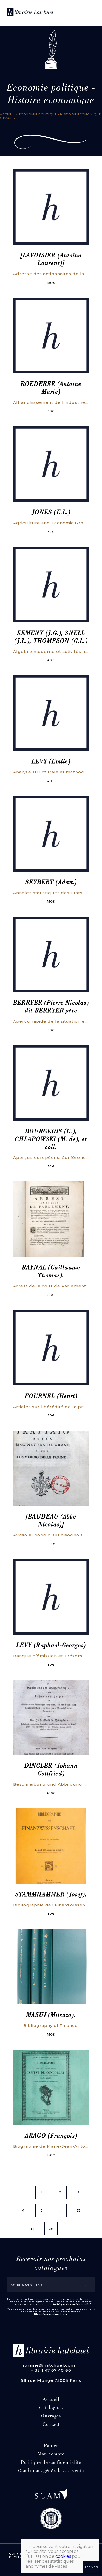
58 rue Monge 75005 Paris (51, 2380)
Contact (51, 2425)
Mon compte (51, 2455)
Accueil (7, 114)
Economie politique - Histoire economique (60, 114)
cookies (63, 2556)
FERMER (91, 2567)
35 (51, 2229)
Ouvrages (51, 2417)
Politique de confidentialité (72, 2304)
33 (78, 2210)
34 (33, 2229)
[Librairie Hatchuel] (30, 13)
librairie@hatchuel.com (51, 2314)
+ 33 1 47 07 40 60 (51, 2370)
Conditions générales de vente (51, 2471)
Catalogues (51, 2408)
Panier (51, 2446)
